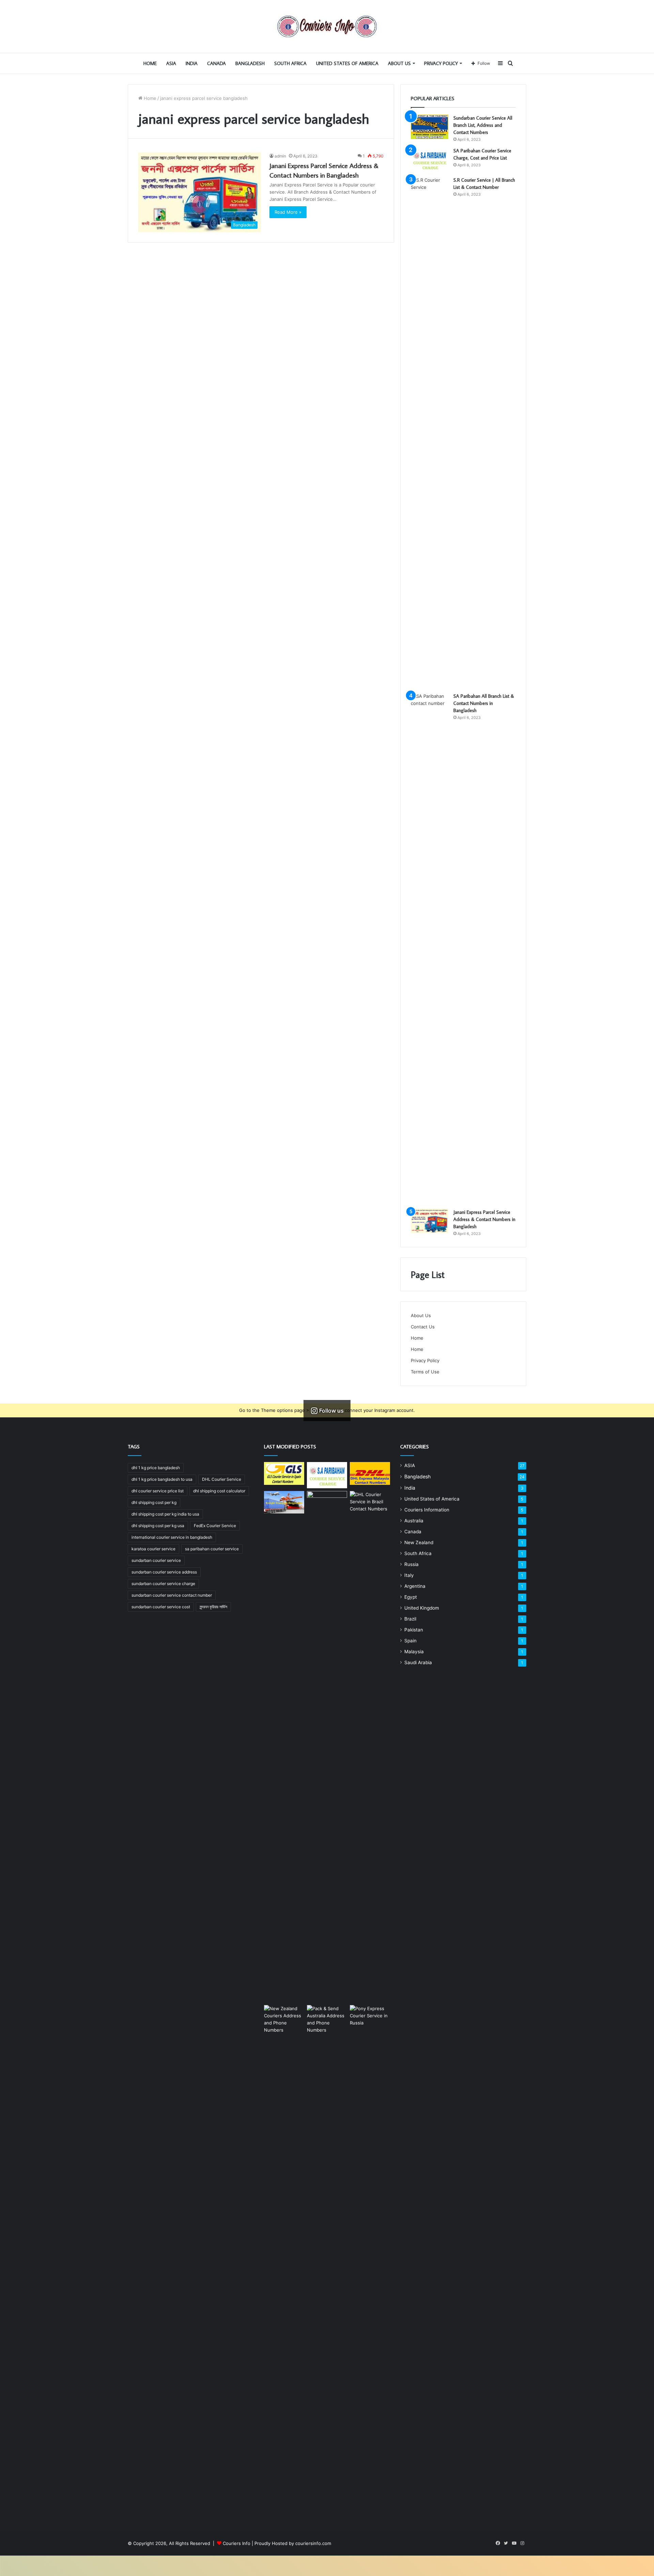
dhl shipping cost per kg (154, 1502)
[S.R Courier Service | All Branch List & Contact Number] (430, 432)
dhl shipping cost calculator (219, 1491)
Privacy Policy (441, 63)
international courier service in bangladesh (172, 1537)
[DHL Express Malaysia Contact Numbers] (370, 1473)
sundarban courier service (156, 1560)
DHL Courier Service (222, 1479)
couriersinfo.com (313, 2543)
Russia (411, 1564)
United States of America (347, 63)
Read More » (288, 212)
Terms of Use (425, 1372)
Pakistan (414, 1630)
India (192, 63)
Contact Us (423, 1327)
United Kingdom (422, 1608)
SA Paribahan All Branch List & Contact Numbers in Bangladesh (484, 703)
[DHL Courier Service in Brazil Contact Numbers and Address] (370, 1747)
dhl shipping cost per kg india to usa (165, 1514)
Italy (409, 1575)
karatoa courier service (153, 1549)
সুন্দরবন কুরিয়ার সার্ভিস (213, 1607)
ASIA (171, 63)
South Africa (290, 63)
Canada (216, 63)
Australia (414, 1521)
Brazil (410, 1619)
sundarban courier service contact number (172, 1595)
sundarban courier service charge (163, 1584)
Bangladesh (250, 63)
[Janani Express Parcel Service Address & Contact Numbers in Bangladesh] (430, 1221)
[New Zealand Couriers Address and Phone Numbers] (284, 2261)
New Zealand (419, 1542)
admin (280, 156)
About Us (399, 63)
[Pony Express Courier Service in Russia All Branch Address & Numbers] (370, 2261)
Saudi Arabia (418, 1662)
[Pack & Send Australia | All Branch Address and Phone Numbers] (327, 2261)
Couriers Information (427, 1510)
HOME (150, 63)
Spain (410, 1641)
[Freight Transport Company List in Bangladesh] (284, 1502)
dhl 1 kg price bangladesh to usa (162, 1479)
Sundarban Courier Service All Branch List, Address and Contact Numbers (483, 125)
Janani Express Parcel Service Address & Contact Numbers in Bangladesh (484, 1219)
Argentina (415, 1586)
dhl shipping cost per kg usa (158, 1526)
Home (149, 98)
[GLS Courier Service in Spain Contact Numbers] (284, 1473)
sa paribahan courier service (212, 1549)
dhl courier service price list (158, 1491)
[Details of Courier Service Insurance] (327, 1747)
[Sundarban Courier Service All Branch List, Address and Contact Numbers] (430, 127)
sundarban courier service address (164, 1572)
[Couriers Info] (327, 26)
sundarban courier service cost (161, 1607)
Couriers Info (237, 2543)
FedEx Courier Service (215, 1526)
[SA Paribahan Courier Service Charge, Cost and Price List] (430, 160)
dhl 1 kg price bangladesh (156, 1468)
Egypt (411, 1597)
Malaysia (414, 1652)
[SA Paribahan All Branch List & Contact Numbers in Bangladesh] (430, 948)
